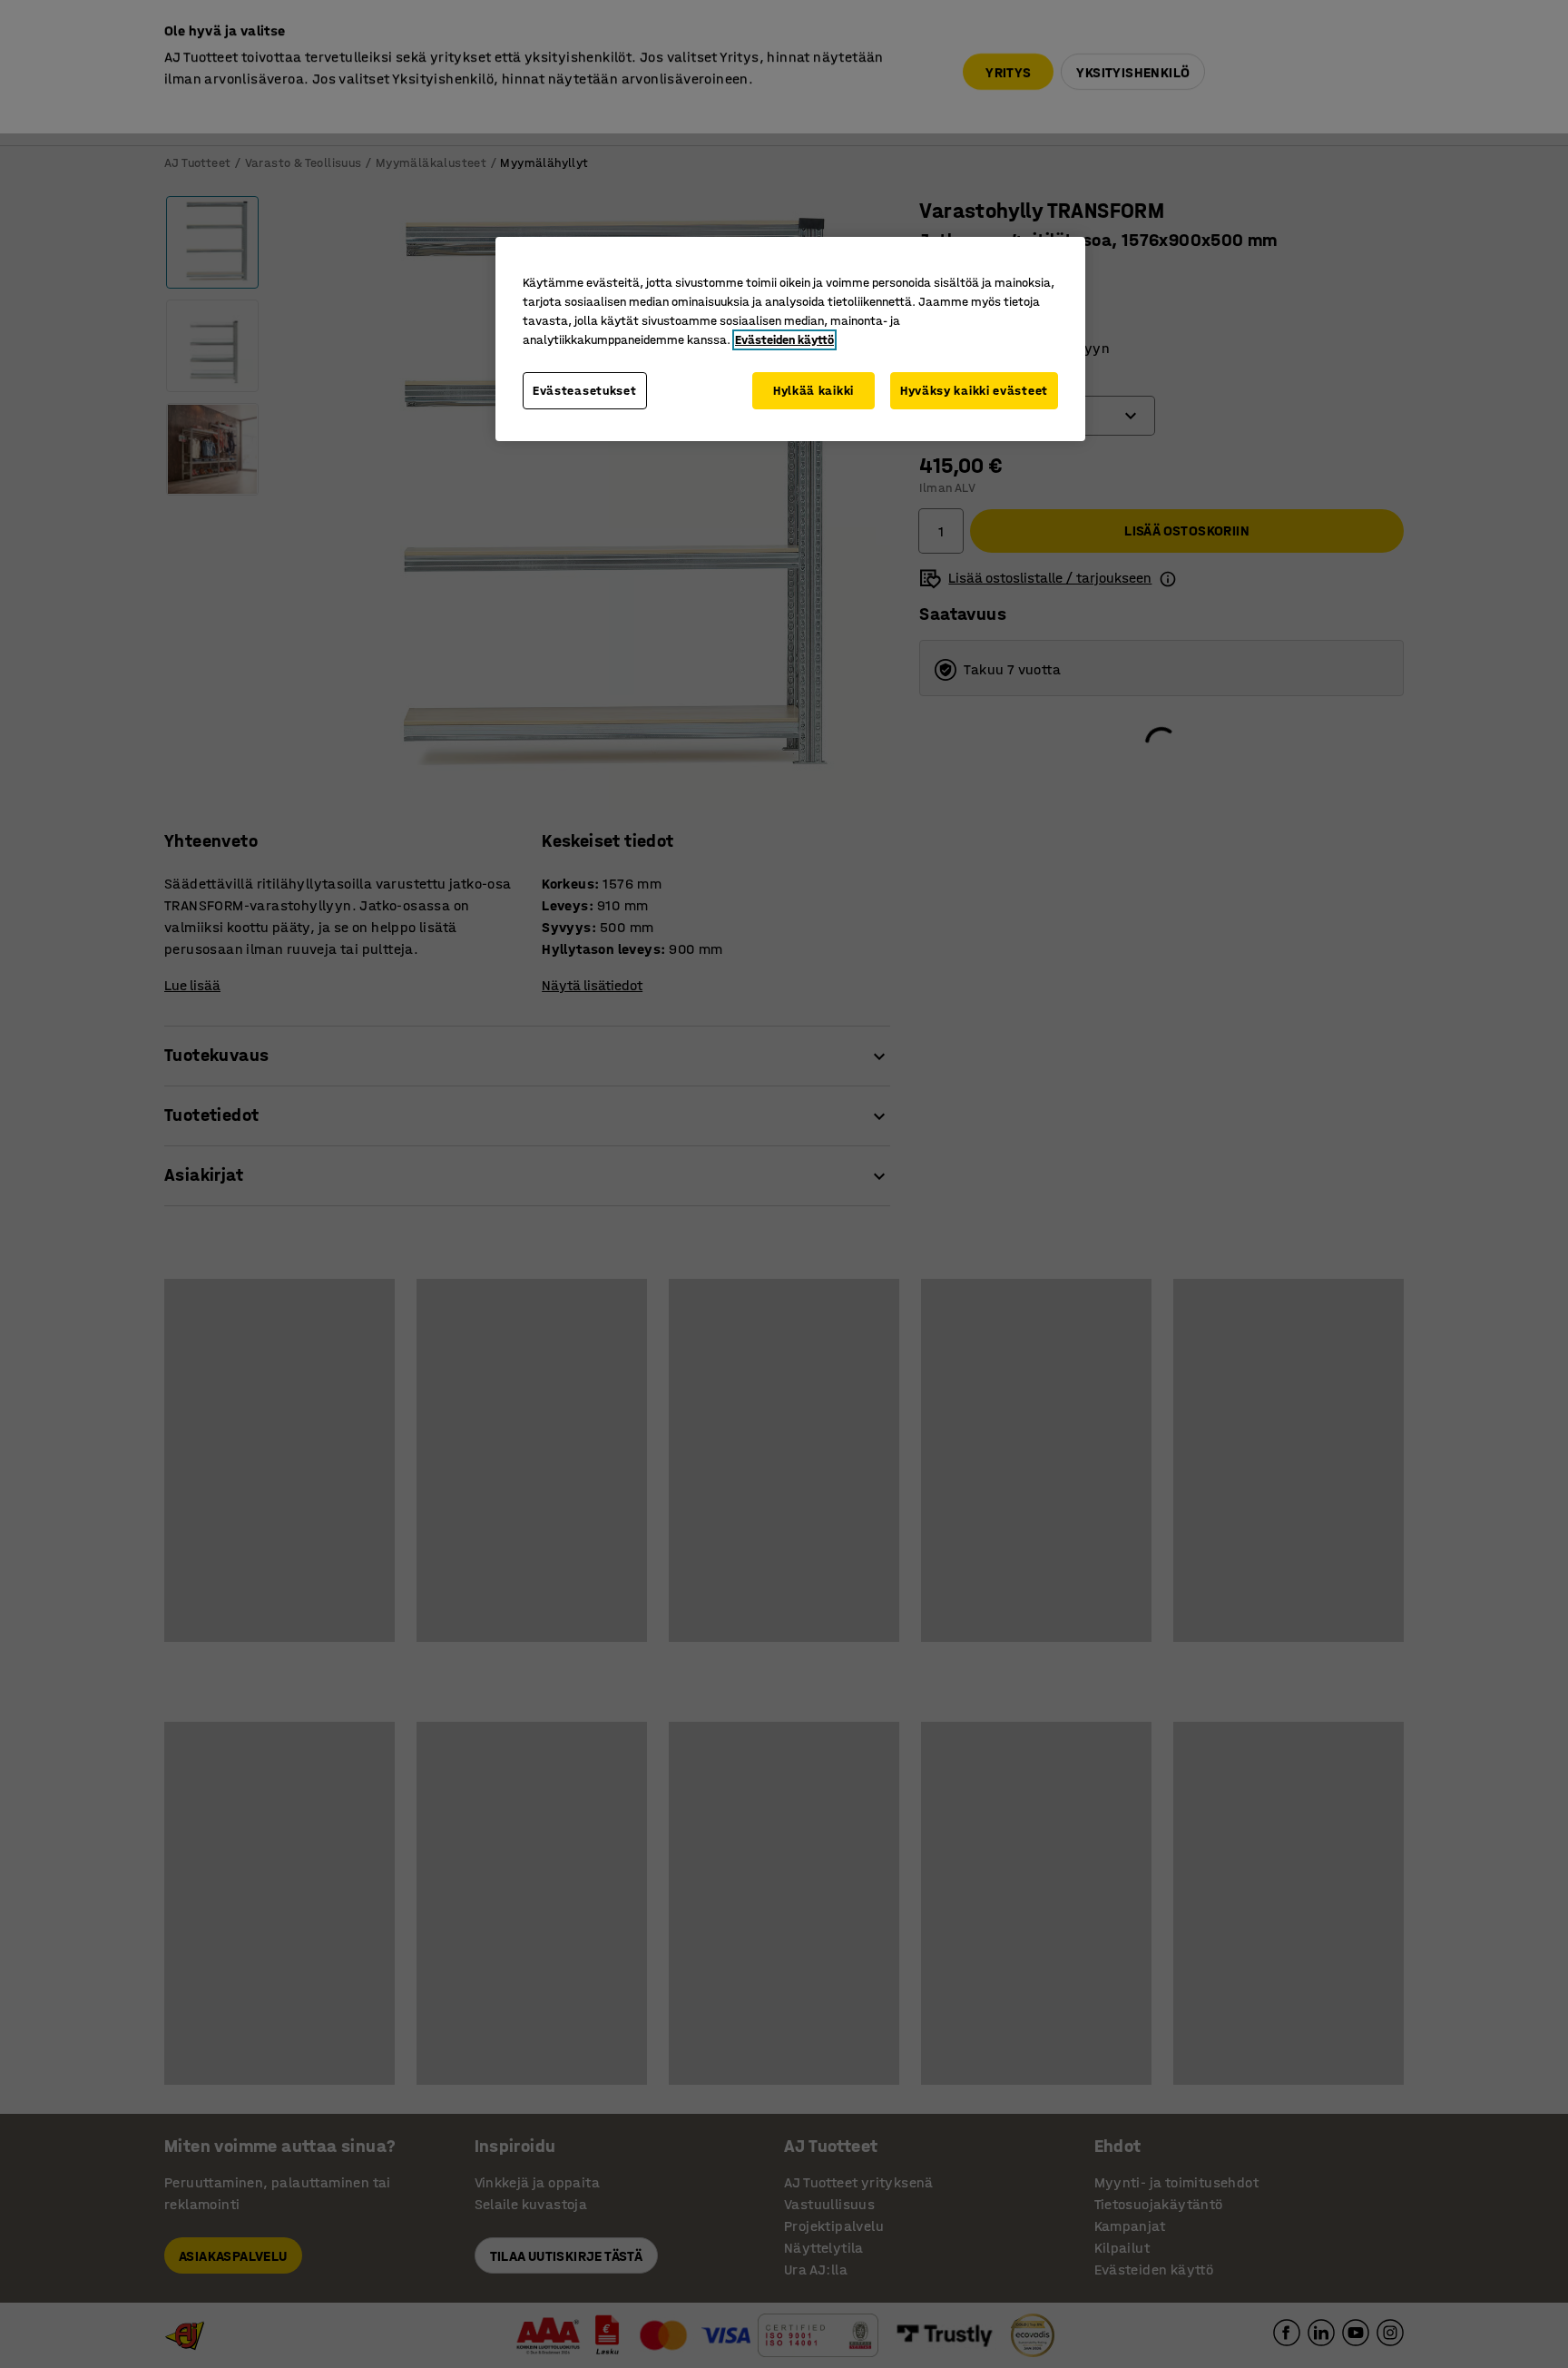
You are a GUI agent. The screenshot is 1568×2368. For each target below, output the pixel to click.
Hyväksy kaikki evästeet (974, 391)
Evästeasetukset (585, 391)
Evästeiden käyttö (784, 340)
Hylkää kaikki (813, 391)
